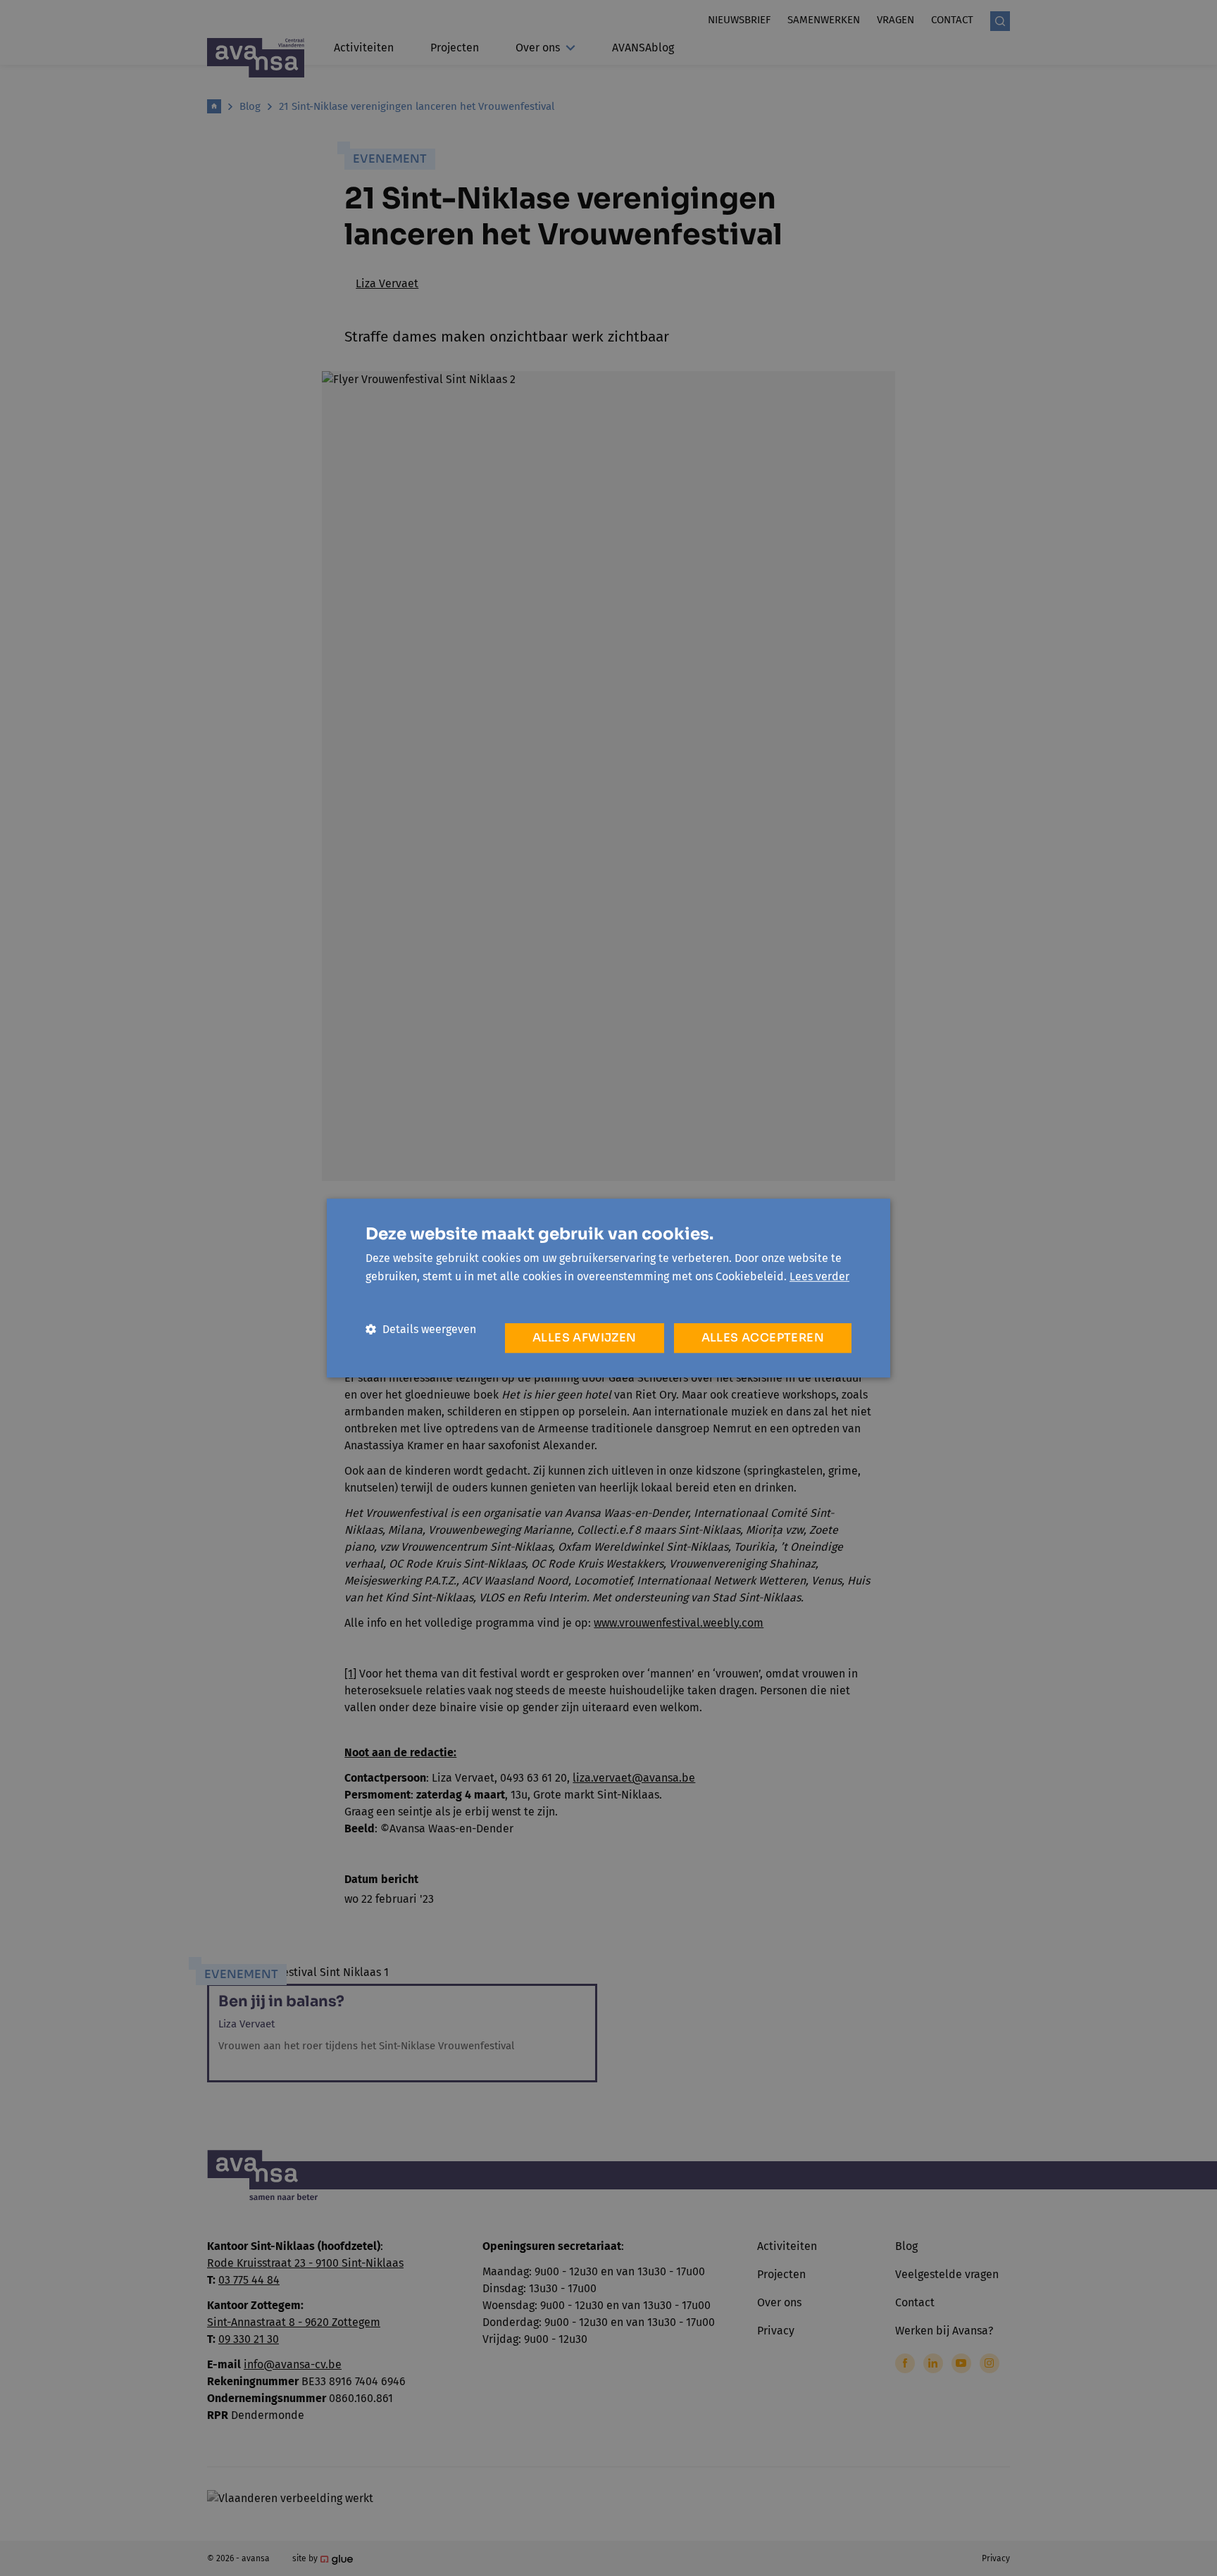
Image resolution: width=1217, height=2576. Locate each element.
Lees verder (819, 1276)
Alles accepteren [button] (763, 1338)
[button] (421, 1329)
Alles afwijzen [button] (585, 1338)
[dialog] (608, 1288)
